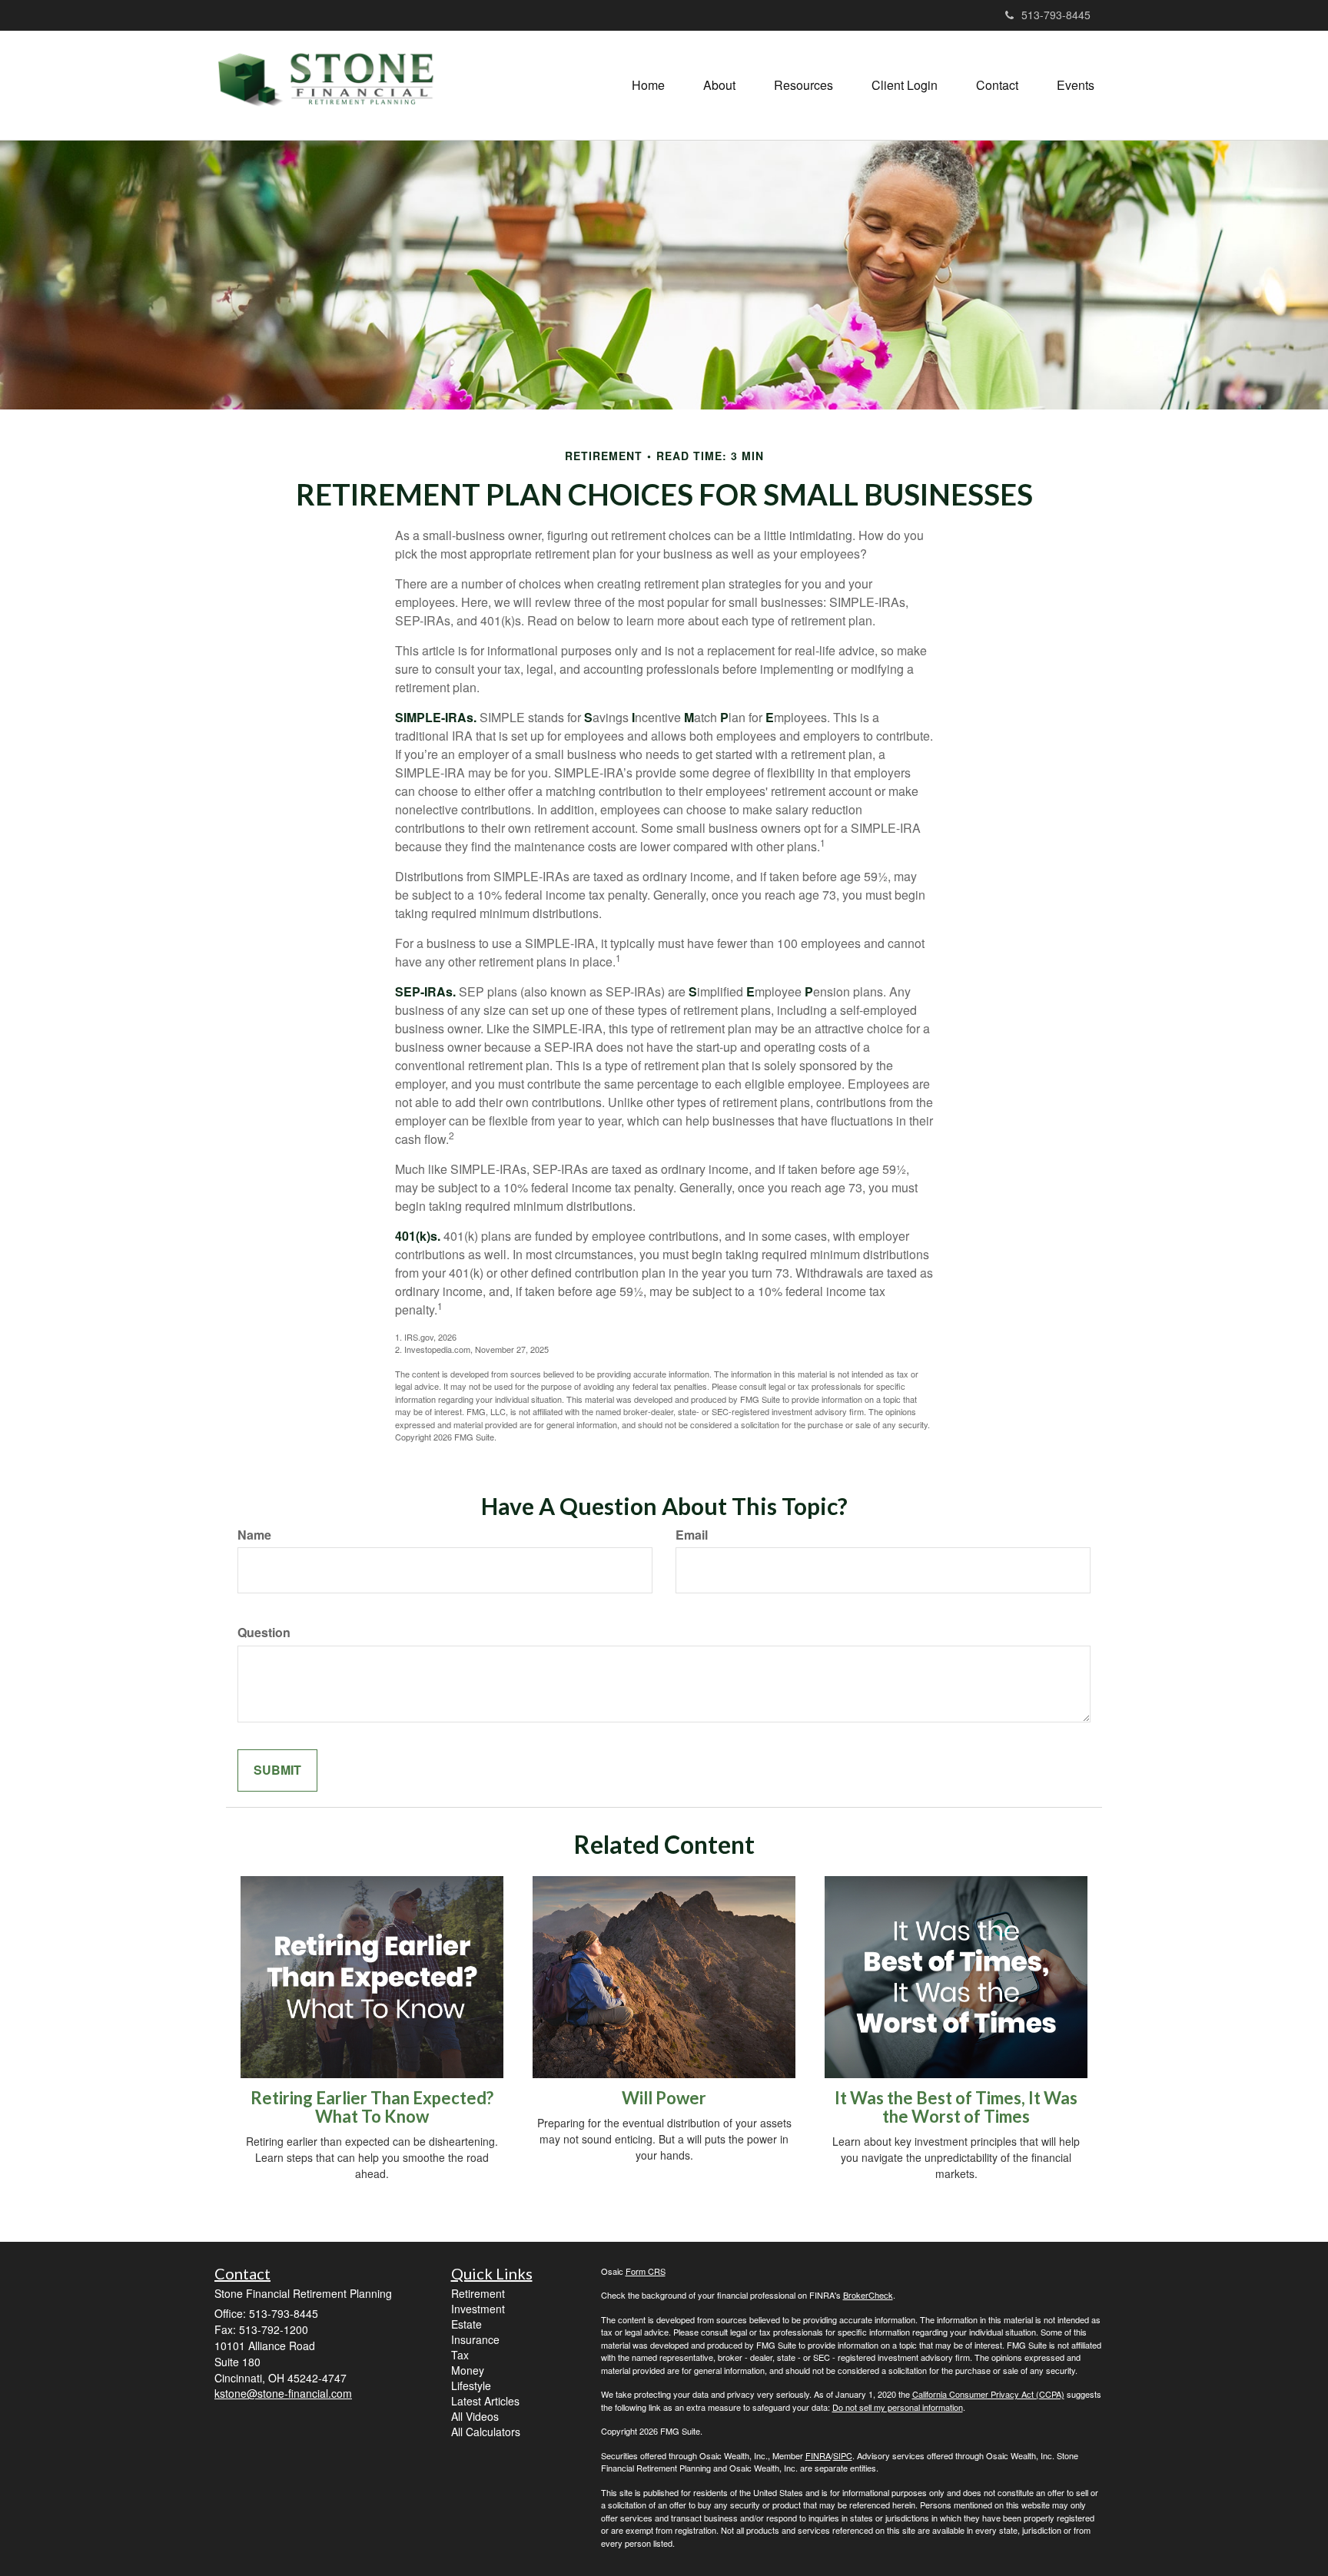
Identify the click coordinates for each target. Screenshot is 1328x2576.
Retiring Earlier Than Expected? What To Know (372, 2107)
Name (254, 1535)
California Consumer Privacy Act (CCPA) (988, 2394)
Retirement (478, 2293)
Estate (466, 2324)
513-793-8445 (1056, 15)
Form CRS (646, 2271)
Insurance (475, 2339)
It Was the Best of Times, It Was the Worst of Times (956, 2107)
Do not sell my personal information (898, 2407)
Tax (460, 2355)
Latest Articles (485, 2401)
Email (692, 1535)
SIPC (843, 2455)
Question (264, 1633)
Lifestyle (471, 2385)
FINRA (818, 2455)
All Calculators (486, 2432)
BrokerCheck (868, 2295)
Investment (478, 2309)
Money (468, 2370)
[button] (719, 85)
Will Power (664, 2098)
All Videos (475, 2416)
